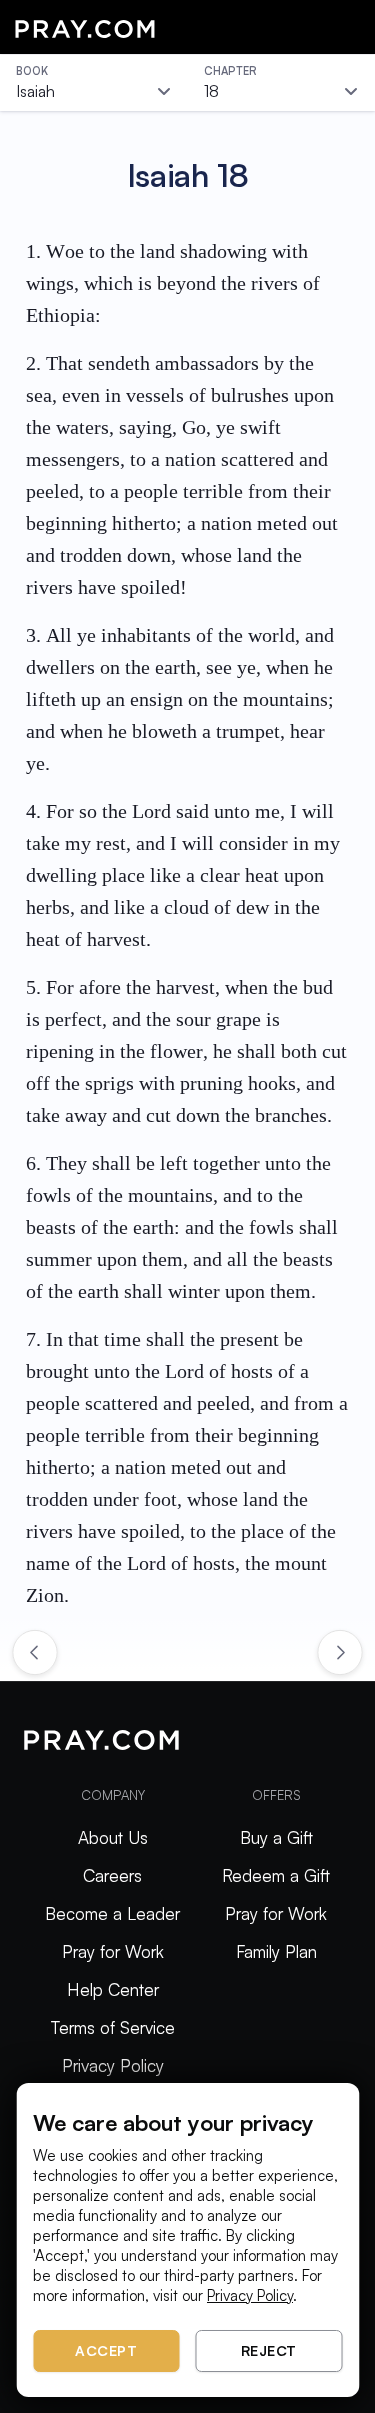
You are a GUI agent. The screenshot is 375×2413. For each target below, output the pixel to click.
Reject (269, 2350)
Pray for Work (113, 1951)
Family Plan (276, 1951)
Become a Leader (112, 1913)
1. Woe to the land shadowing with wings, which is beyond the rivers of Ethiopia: (173, 283)
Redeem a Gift (276, 1875)
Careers (112, 1875)
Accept (106, 2350)
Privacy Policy (113, 2065)
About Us (113, 1837)
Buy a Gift (276, 1837)
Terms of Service (113, 2027)
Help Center (113, 1989)
